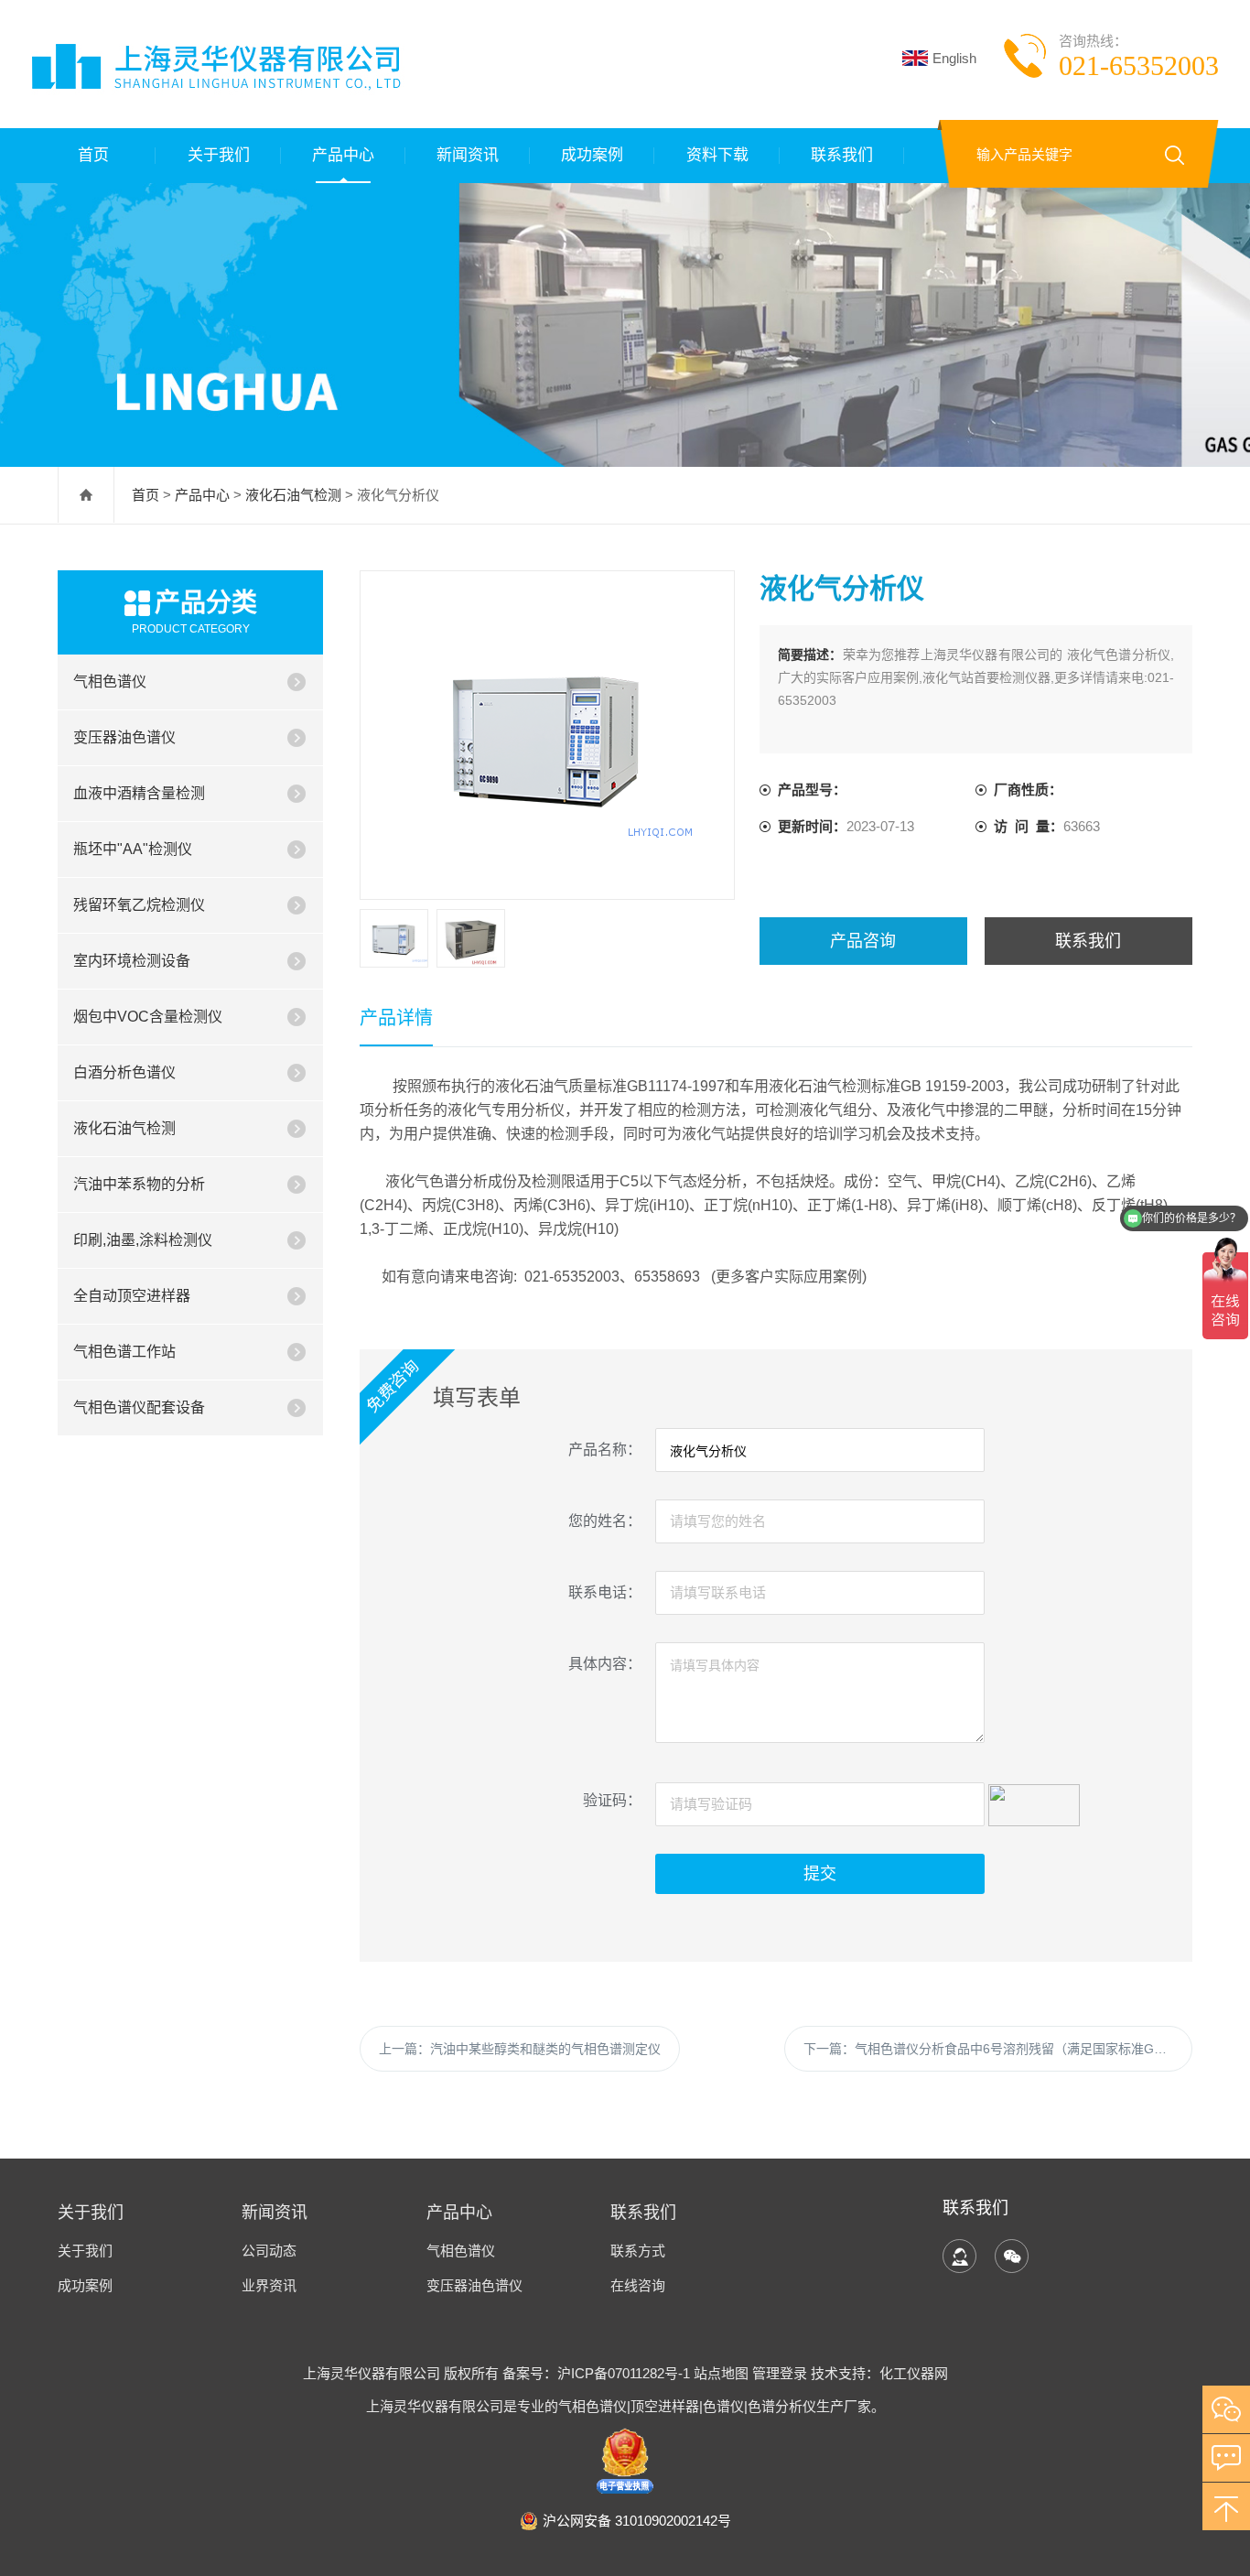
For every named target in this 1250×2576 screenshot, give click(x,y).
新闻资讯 (468, 155)
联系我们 (842, 155)
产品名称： (605, 1450)
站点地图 (721, 2373)
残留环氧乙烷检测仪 (139, 905)
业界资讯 (269, 2285)
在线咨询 (638, 2285)
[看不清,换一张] (1034, 1802)
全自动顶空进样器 (132, 1296)
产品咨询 (863, 941)
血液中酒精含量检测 (139, 793)
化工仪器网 (914, 2373)
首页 (93, 155)
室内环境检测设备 (132, 961)
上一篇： (520, 2049)
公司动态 (269, 2251)
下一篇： (998, 2049)
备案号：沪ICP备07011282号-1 (598, 2373)
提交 (820, 1874)
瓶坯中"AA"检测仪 (133, 849)
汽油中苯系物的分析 (139, 1184)
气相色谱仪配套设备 (139, 1407)
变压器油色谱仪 (124, 737)
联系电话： (605, 1592)
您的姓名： (605, 1521)
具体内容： (605, 1664)
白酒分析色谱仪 (124, 1072)
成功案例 (592, 155)
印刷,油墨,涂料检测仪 (143, 1240)
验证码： (612, 1800)
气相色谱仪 (110, 682)
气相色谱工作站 (124, 1352)
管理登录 (780, 2373)
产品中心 (343, 155)
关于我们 (219, 155)
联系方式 (638, 2251)
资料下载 (717, 155)
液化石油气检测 (293, 495)
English (954, 58)
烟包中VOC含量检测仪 (148, 1017)
